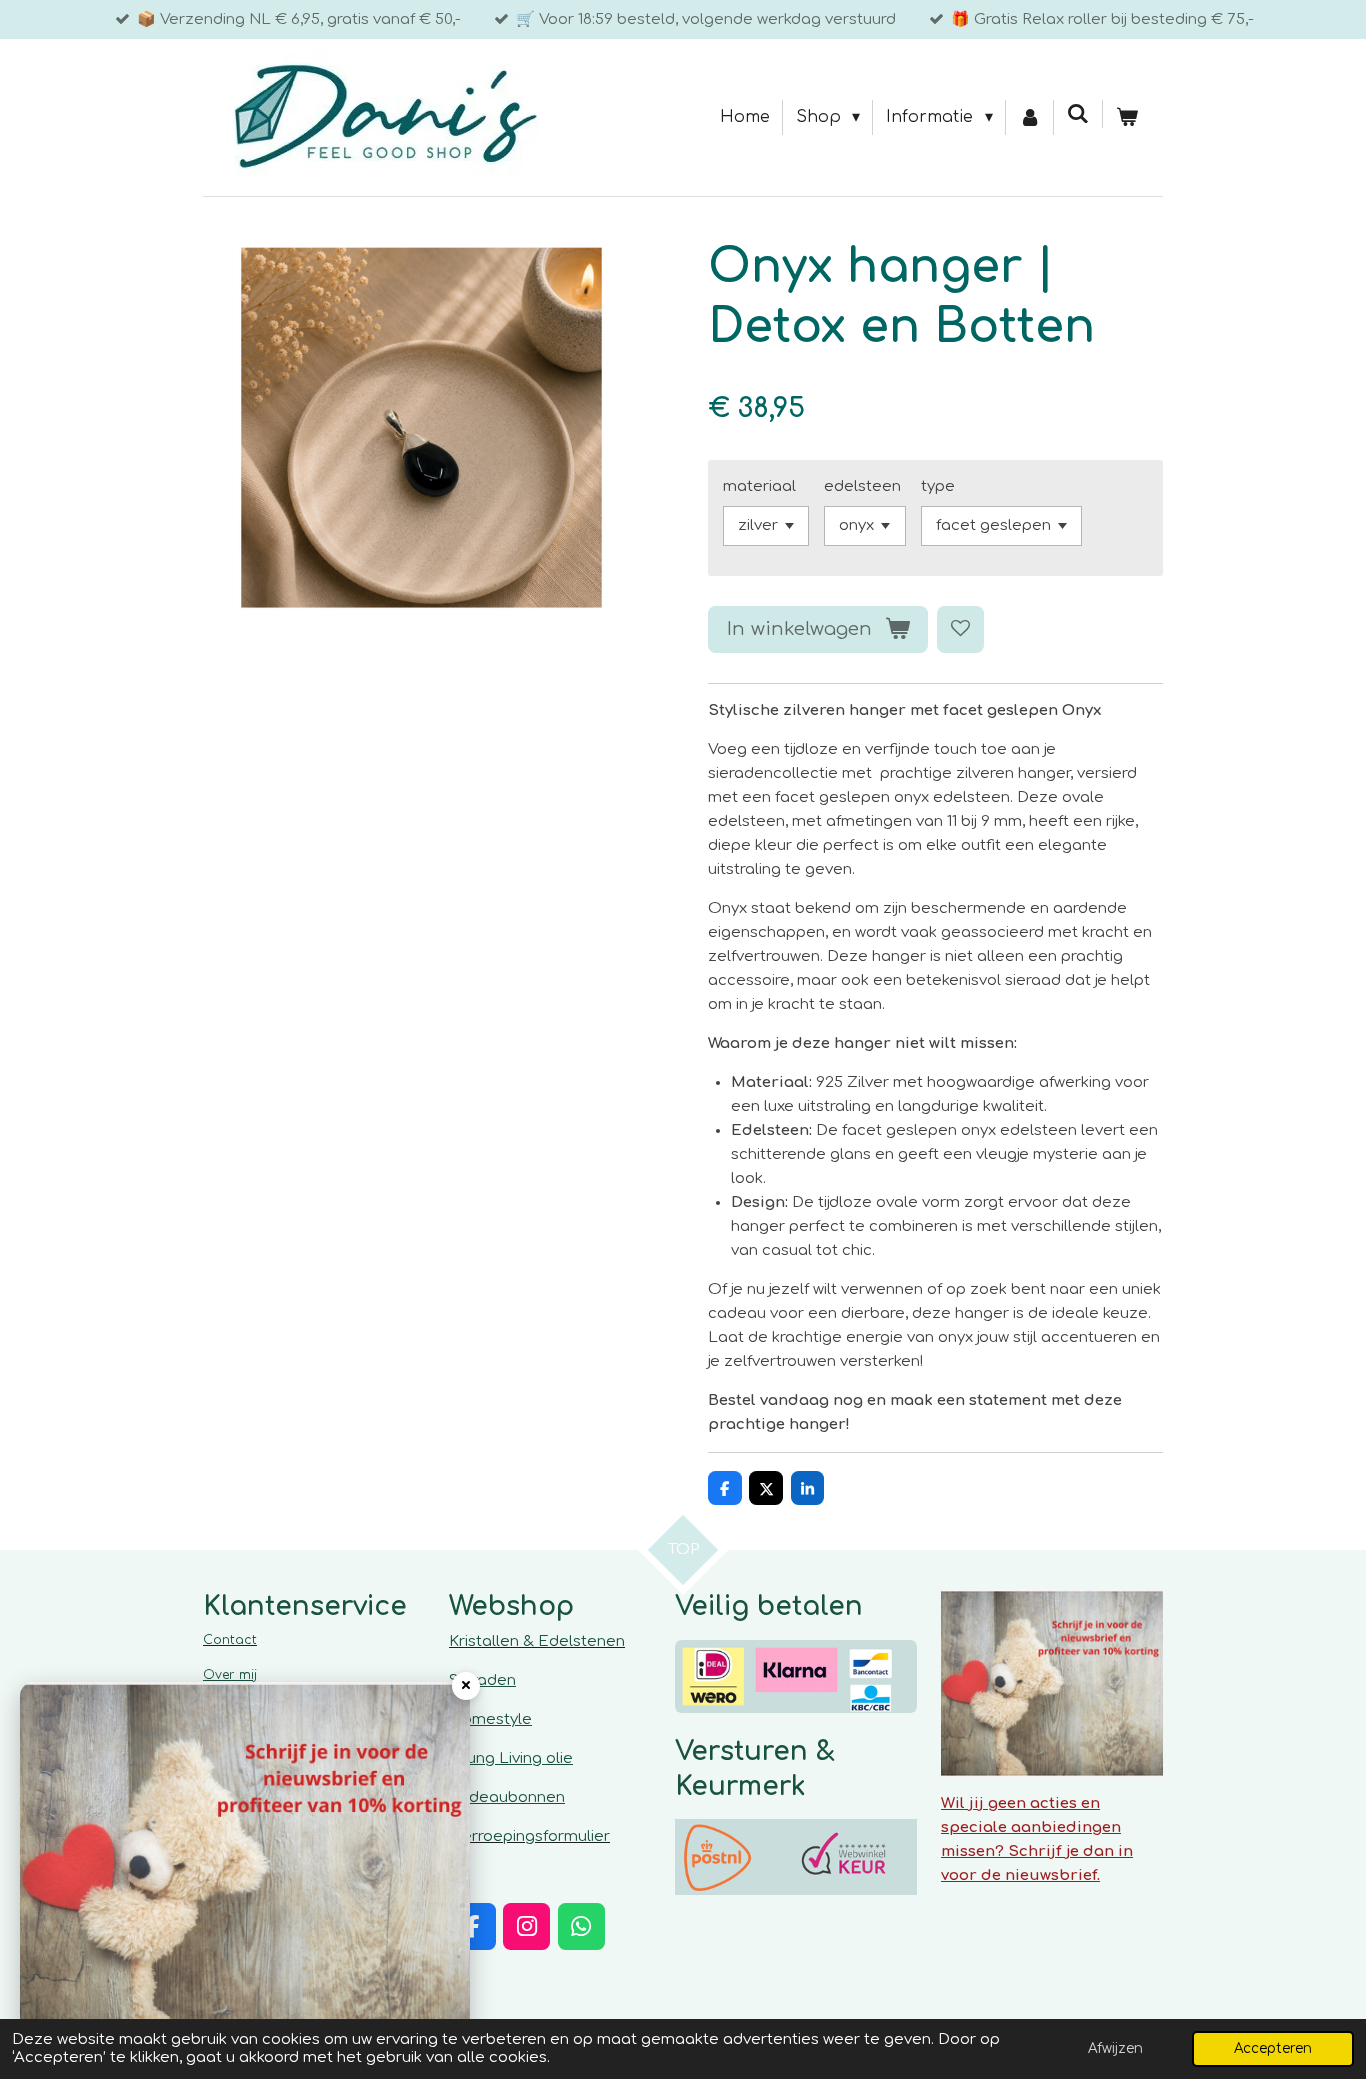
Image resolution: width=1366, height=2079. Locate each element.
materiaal (759, 486)
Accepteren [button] (1273, 2048)
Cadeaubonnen (507, 1797)
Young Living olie (511, 1758)
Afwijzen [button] (1115, 2048)
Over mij (230, 1675)
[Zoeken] (1078, 114)
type (938, 486)
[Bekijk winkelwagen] (1127, 118)
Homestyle (490, 1719)
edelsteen (862, 486)
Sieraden (482, 1680)
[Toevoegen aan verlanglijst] (960, 629)
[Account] (1030, 118)
